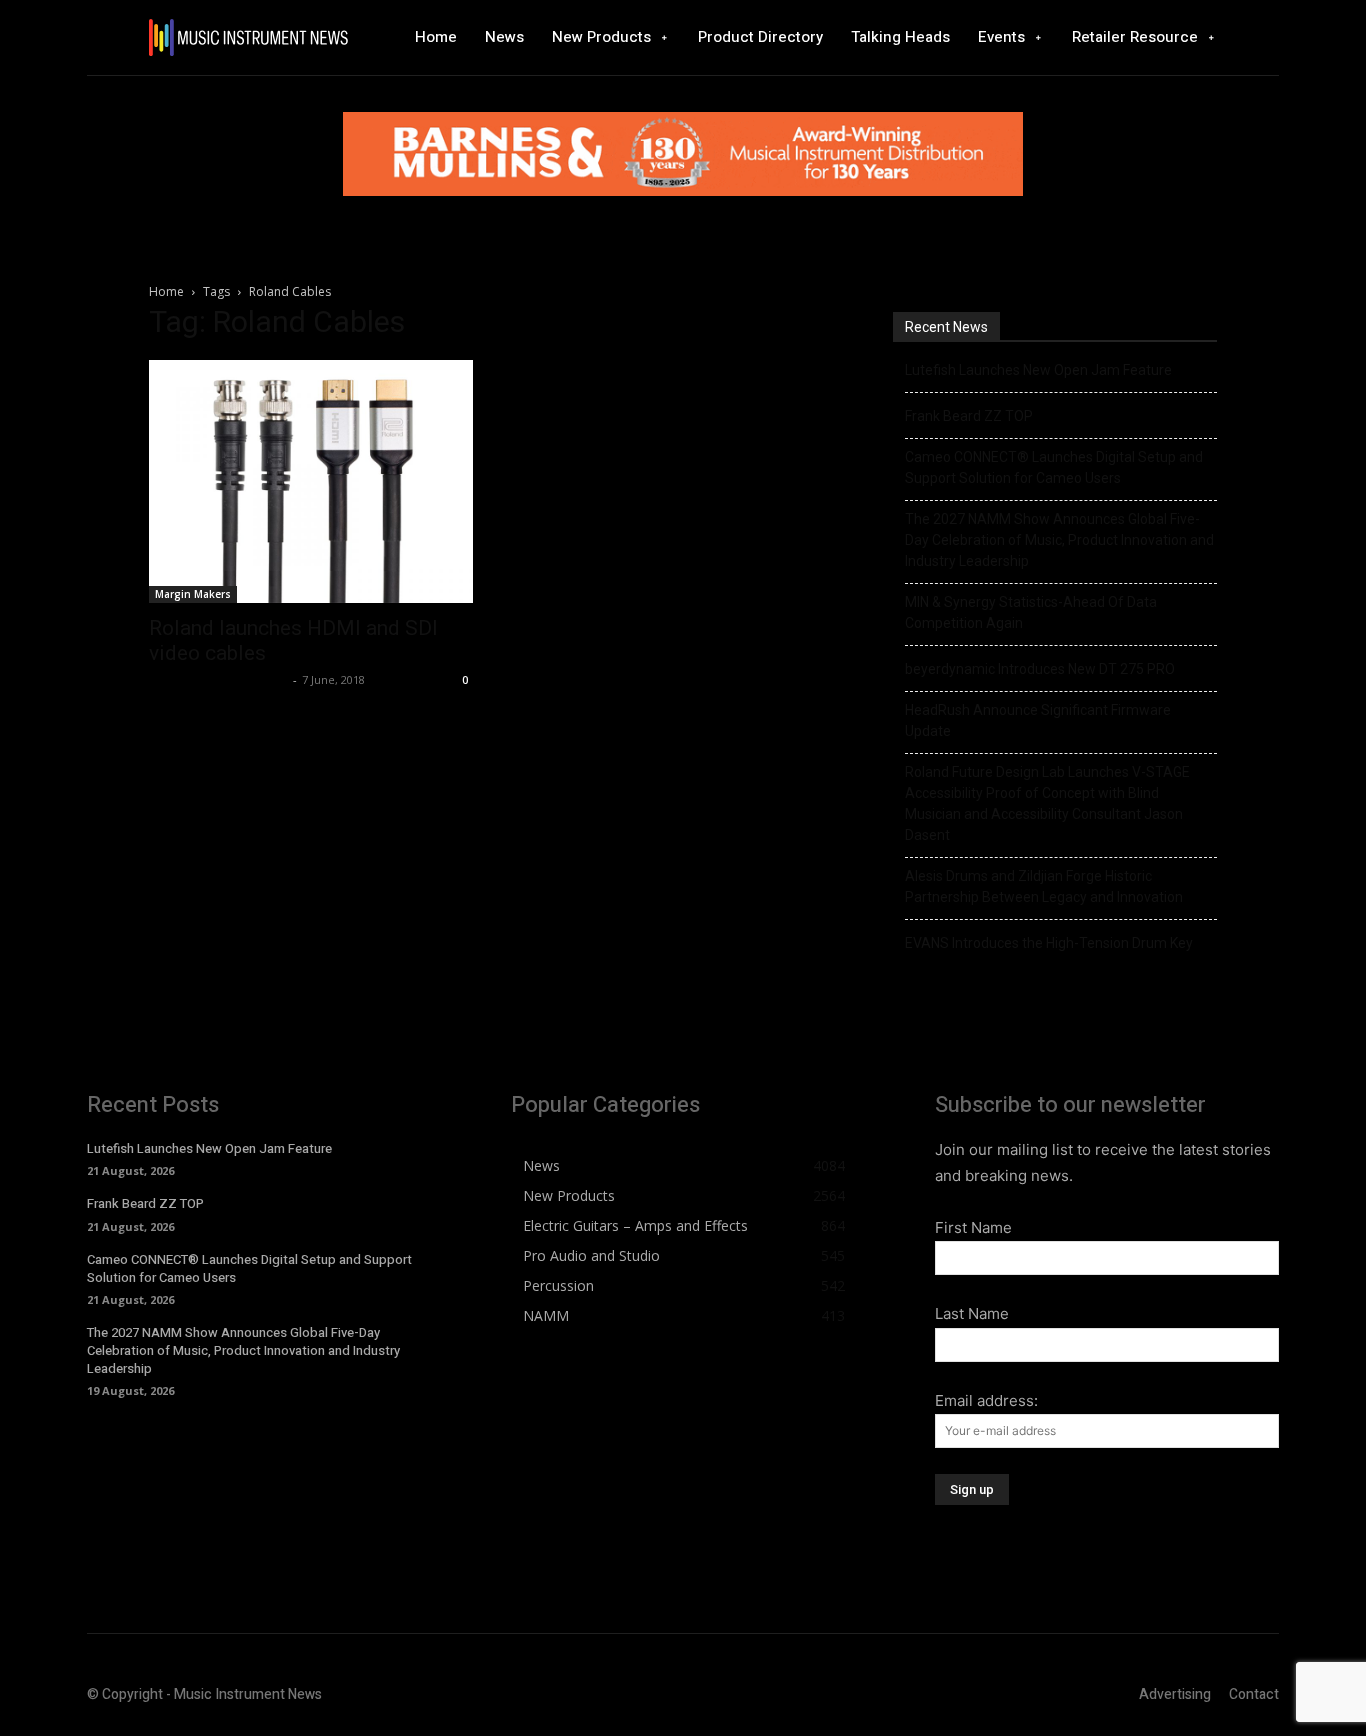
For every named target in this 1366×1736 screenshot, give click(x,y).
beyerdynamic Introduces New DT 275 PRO (1040, 669)
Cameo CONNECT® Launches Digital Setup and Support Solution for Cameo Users (1054, 467)
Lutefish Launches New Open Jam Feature (1038, 370)
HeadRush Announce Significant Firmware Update (1038, 720)
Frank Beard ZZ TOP (969, 416)
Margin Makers (193, 594)
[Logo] (248, 37)
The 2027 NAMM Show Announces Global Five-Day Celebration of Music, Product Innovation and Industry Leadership (1059, 540)
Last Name (972, 1313)
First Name (973, 1227)
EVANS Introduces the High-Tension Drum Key (1049, 943)
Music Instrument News (218, 679)
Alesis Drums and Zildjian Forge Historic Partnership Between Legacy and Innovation (1044, 886)
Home (166, 291)
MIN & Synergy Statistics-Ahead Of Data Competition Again (1031, 612)
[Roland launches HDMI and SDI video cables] (311, 481)
